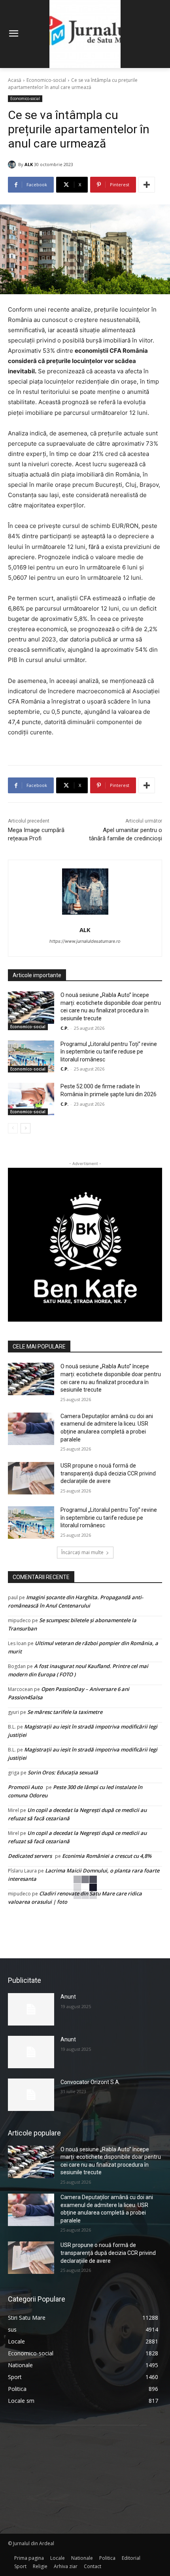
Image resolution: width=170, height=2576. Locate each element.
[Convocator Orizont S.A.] (31, 2095)
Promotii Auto (25, 1787)
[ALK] (13, 165)
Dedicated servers (30, 1856)
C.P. (64, 1028)
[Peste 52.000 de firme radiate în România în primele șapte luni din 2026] (31, 1099)
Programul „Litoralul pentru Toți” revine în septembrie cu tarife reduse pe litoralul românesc (109, 1052)
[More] (147, 185)
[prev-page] (13, 1128)
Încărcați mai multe (82, 1552)
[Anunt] (31, 2009)
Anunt (68, 1997)
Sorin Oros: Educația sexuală (63, 1772)
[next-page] (25, 1128)
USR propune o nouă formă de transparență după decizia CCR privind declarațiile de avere (108, 1473)
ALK (29, 164)
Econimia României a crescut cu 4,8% (107, 1856)
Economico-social (46, 80)
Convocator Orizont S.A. (90, 2082)
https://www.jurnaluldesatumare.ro (85, 941)
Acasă (15, 80)
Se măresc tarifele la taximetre (65, 1712)
